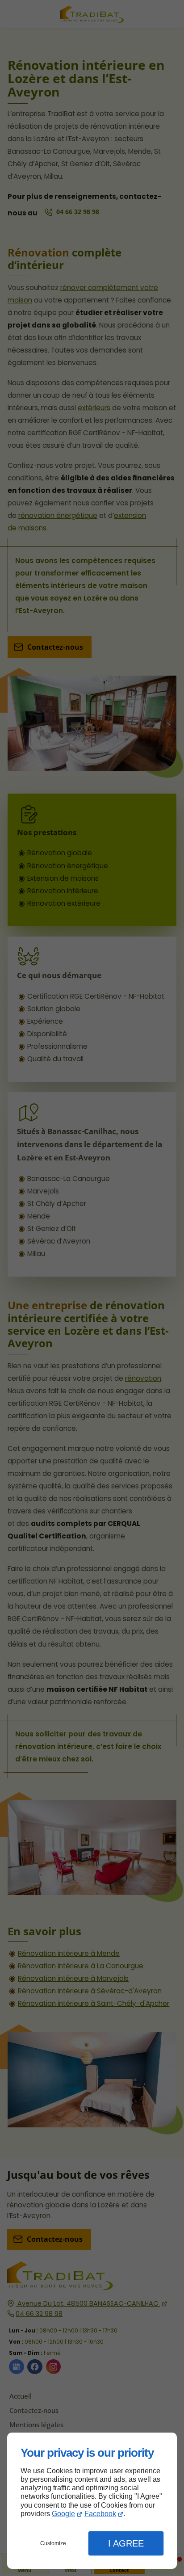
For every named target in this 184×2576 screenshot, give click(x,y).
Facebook (100, 2514)
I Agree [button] (126, 2543)
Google (63, 2514)
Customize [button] (53, 2543)
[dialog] (92, 2501)
